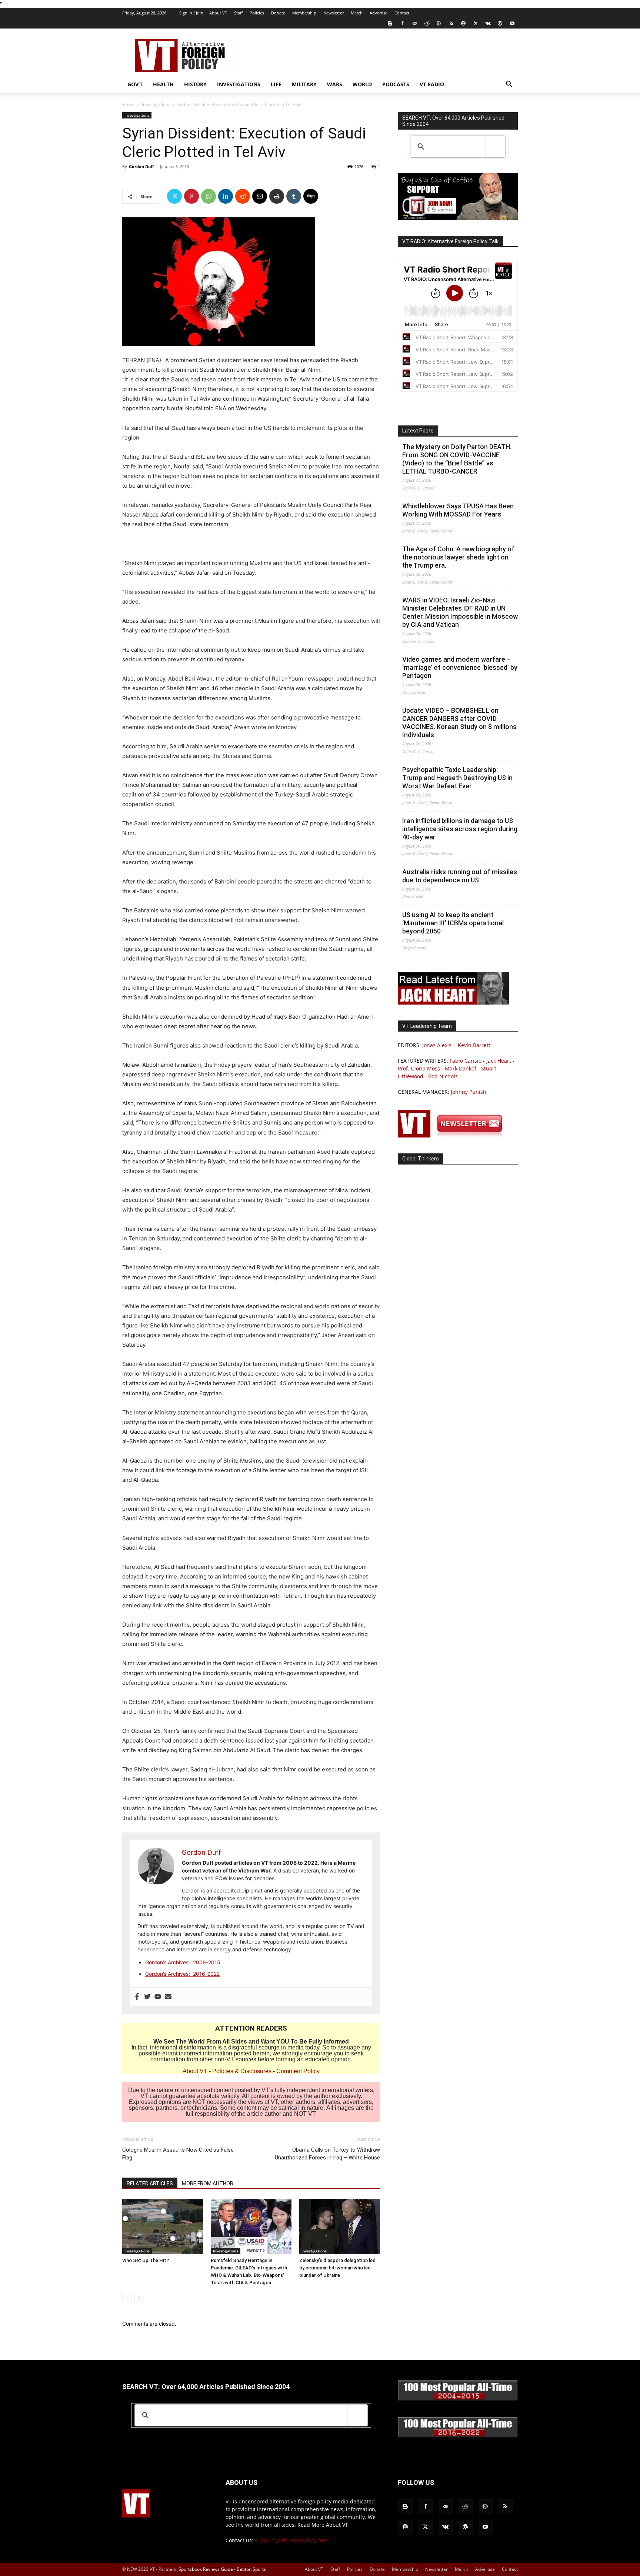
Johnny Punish (469, 1092)
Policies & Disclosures (242, 2071)
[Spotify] (463, 23)
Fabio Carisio (466, 1061)
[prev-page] (127, 2297)
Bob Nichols (443, 1076)
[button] (509, 85)
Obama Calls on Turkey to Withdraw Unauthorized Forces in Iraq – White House (327, 2154)
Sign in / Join (191, 13)
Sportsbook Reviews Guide (206, 2569)
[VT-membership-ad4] (458, 218)
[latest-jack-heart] (453, 1003)
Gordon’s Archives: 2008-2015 (183, 1962)
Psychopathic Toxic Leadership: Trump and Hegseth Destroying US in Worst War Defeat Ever (457, 778)
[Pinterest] (191, 196)
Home (129, 105)
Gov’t (135, 84)
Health (163, 84)
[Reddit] (427, 23)
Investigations (239, 84)
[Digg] (311, 196)
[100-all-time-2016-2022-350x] (458, 2435)
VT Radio (432, 84)
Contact (402, 13)
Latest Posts (418, 431)
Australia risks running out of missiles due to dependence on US (460, 876)
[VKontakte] (488, 23)
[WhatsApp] (209, 196)
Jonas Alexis (437, 1045)
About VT (218, 13)
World (362, 84)
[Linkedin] (226, 196)
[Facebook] (402, 23)
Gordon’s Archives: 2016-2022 (182, 1974)
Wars (335, 84)
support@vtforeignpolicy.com (291, 2540)
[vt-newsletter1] (453, 1135)
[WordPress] (500, 23)
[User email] (168, 1997)
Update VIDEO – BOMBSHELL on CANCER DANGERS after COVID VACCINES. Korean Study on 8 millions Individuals (459, 723)
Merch (357, 13)
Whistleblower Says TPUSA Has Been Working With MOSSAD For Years (458, 510)
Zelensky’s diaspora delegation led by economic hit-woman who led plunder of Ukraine (337, 2268)
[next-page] (139, 2297)
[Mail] (414, 23)
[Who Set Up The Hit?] (163, 2226)
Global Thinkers (421, 1159)
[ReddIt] (243, 196)
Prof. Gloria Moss (419, 1068)
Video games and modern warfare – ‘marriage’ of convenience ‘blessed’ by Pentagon (460, 667)
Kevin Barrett (474, 1045)
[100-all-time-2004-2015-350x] (458, 2399)
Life (276, 84)
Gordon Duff (141, 166)
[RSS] (451, 23)
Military (304, 84)
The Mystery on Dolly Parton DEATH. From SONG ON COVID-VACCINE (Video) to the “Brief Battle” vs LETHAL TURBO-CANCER (457, 459)
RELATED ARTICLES (150, 2184)
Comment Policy (298, 2071)
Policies (257, 13)
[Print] (277, 196)
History (195, 84)
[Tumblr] (294, 196)
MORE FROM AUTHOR (208, 2184)
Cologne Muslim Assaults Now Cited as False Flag (178, 2154)
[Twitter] (476, 23)
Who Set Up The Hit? (146, 2260)
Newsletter (334, 13)
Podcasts (396, 84)
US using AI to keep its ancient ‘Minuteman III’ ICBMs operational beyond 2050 (453, 923)
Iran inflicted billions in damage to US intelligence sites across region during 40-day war (460, 829)
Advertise (379, 13)
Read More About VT (323, 2525)
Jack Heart (499, 1061)
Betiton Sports (251, 2569)
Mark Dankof (461, 1068)
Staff (238, 13)
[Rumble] (439, 23)
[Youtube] (512, 23)
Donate (278, 13)
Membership (304, 13)
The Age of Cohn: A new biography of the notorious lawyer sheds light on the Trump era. (458, 557)
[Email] (260, 196)
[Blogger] (390, 23)
